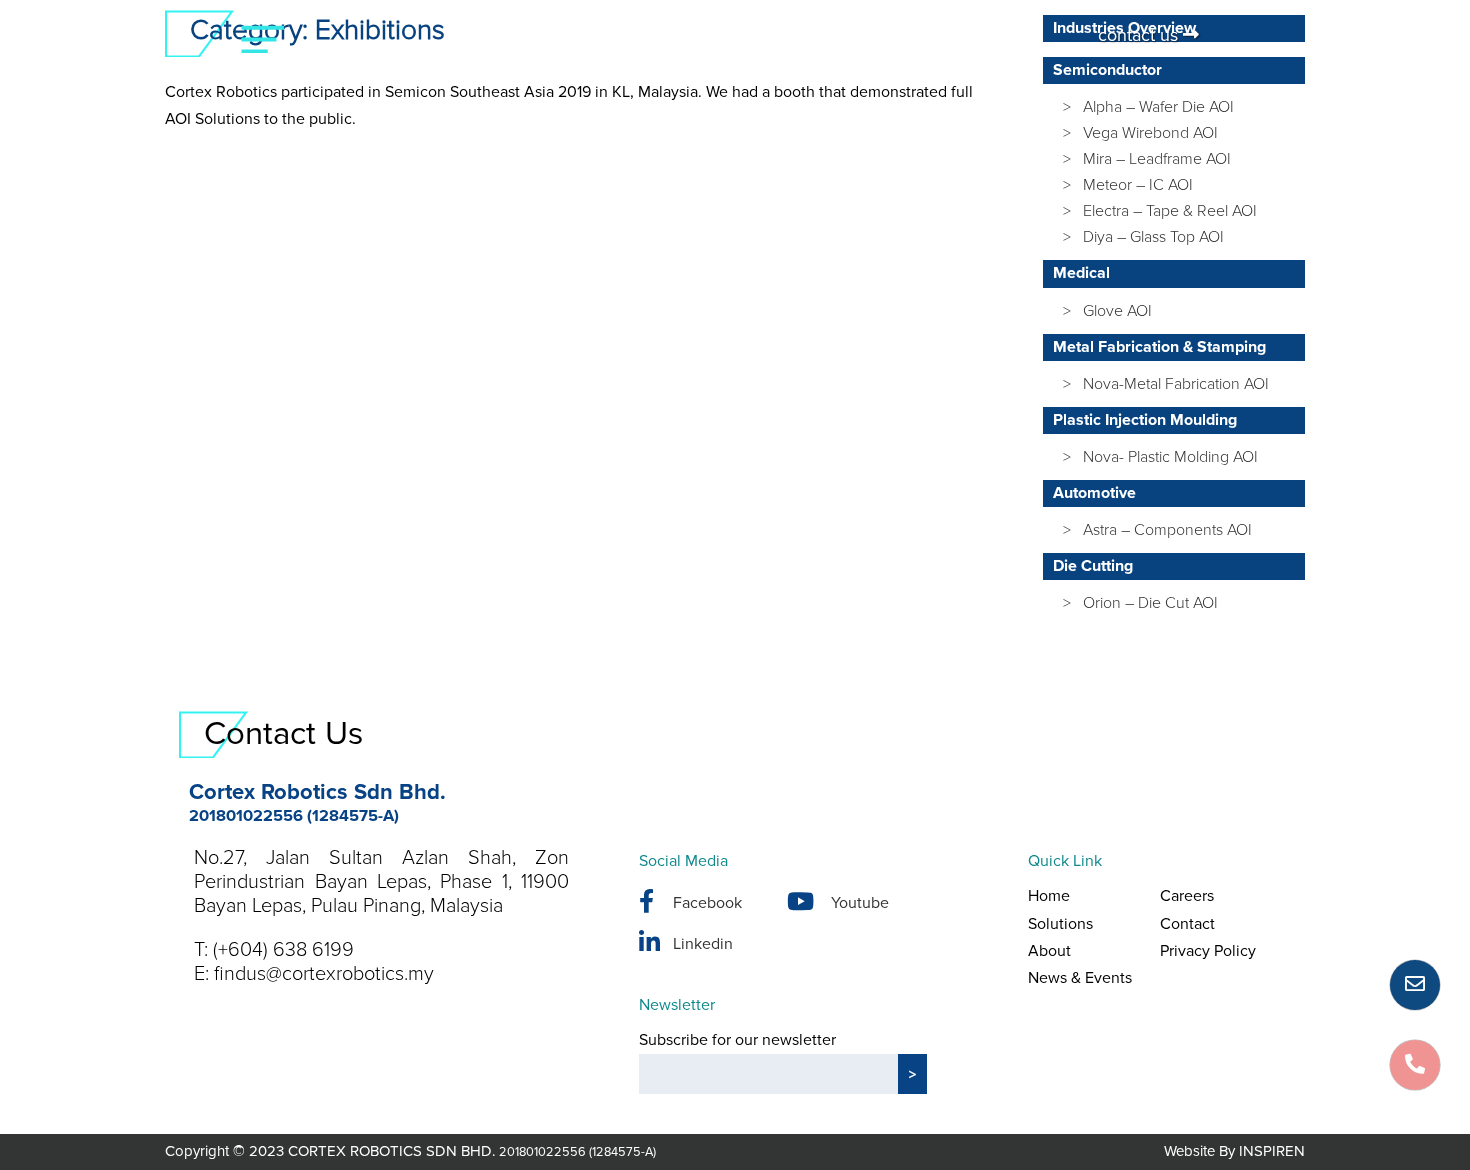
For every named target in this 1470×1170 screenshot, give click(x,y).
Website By (1234, 1151)
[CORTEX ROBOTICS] (735, 51)
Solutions (1060, 924)
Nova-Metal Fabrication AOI (1176, 384)
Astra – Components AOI (1167, 530)
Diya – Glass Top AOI (1153, 237)
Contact (1187, 924)
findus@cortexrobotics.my (324, 974)
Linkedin (703, 944)
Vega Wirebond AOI (1150, 133)
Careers (1187, 896)
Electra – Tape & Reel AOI (1170, 211)
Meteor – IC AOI (1138, 185)
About (1049, 951)
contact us (1140, 35)
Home (1049, 896)
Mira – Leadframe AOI (1157, 159)
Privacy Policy (1208, 951)
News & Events (1080, 978)
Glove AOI (1117, 311)
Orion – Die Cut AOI (1150, 603)
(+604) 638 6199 (283, 950)
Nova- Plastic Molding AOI (1170, 457)
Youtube (860, 903)
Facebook (707, 903)
